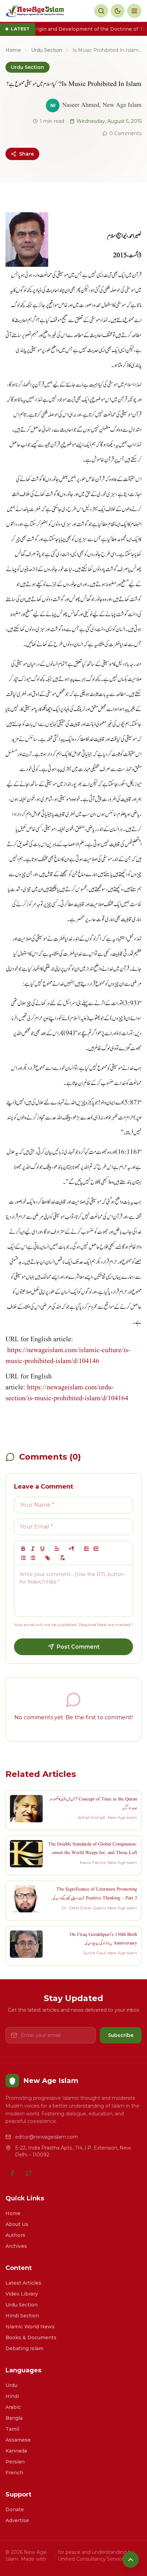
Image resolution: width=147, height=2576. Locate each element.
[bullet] (33, 1558)
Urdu (11, 2385)
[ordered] (23, 1558)
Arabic (13, 2407)
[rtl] (72, 1549)
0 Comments (125, 133)
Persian (15, 2462)
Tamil (12, 2429)
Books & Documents (31, 2338)
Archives (16, 2246)
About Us (17, 2224)
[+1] (96, 1549)
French (14, 2473)
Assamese (18, 2440)
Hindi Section (22, 2316)
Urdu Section (47, 50)
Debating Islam (24, 2348)
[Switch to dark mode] (118, 11)
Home (13, 50)
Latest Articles (23, 2283)
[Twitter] (29, 2173)
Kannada (16, 2451)
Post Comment (78, 1647)
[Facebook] (12, 2173)
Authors (15, 2235)
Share (26, 154)
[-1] (86, 1549)
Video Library (22, 2294)
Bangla (14, 2418)
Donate (15, 2509)
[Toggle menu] (134, 11)
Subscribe (121, 2035)
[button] (57, 1549)
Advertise (17, 2520)
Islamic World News (30, 2327)
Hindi (12, 2396)
